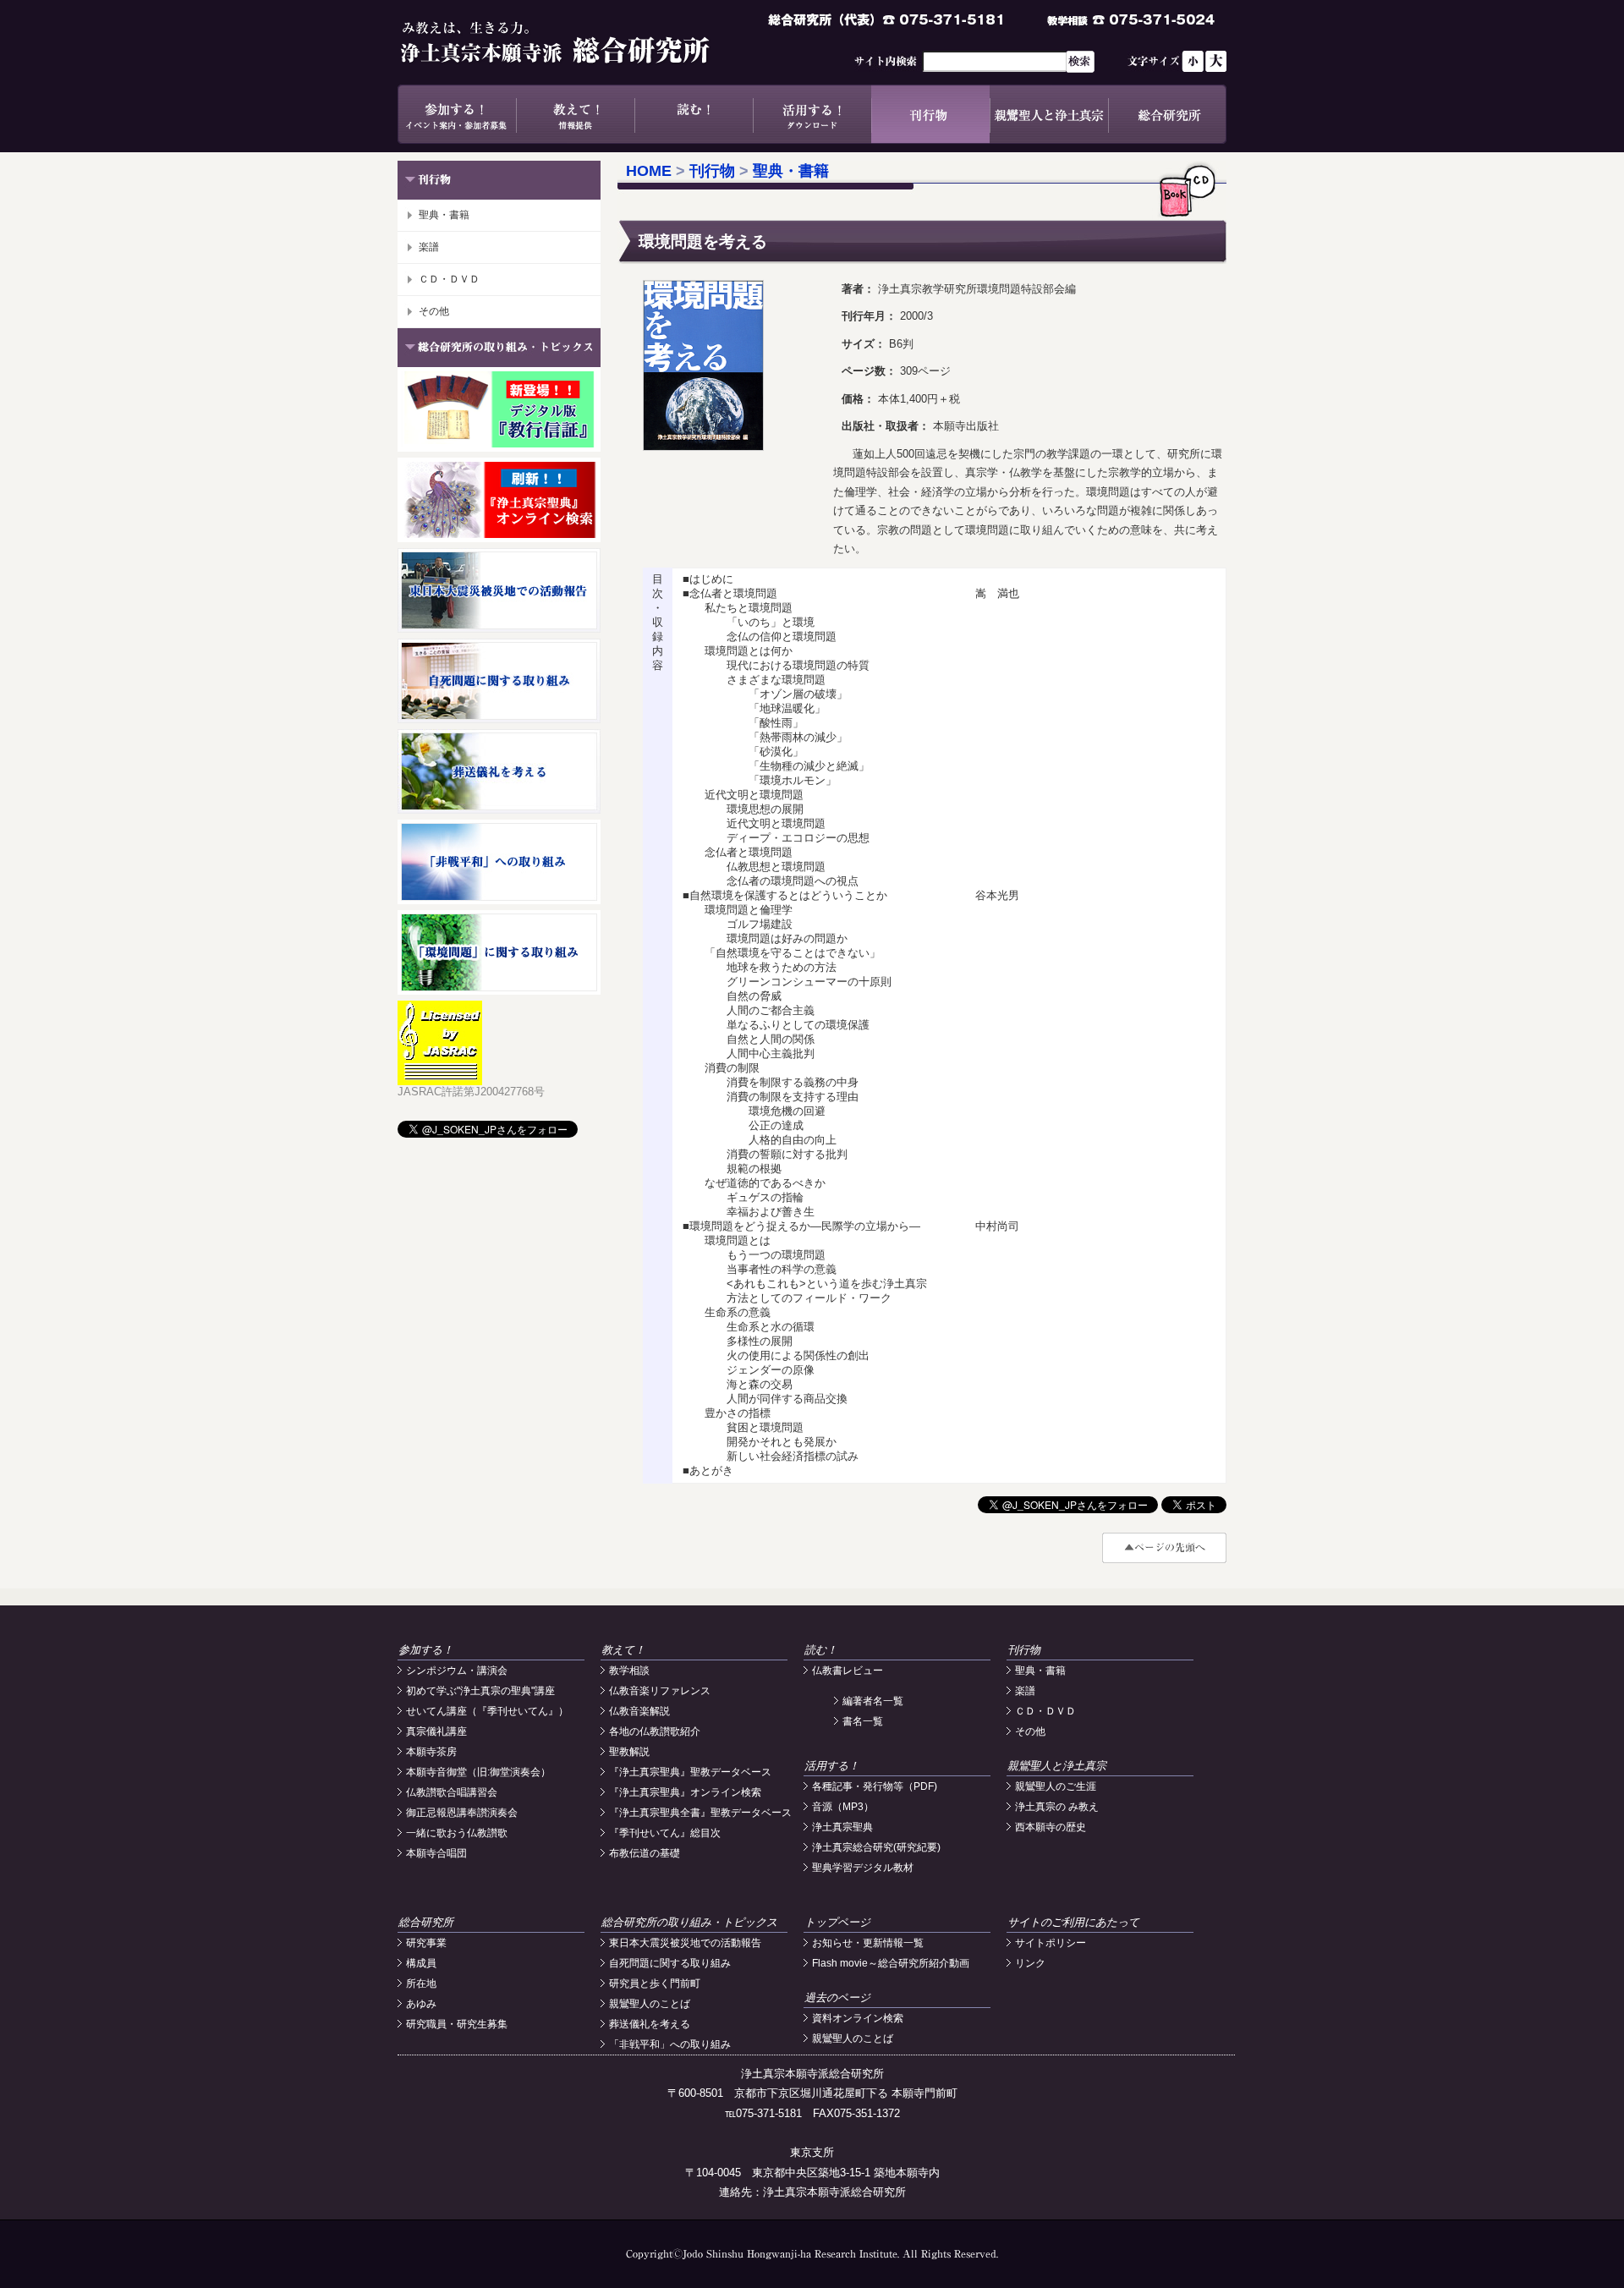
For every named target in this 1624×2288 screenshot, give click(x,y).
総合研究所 (1167, 114)
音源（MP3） (843, 1807)
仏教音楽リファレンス (660, 1691)
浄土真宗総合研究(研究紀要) (876, 1847)
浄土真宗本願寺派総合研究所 (579, 42)
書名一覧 (863, 1721)
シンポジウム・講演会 (457, 1671)
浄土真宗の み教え (1057, 1807)
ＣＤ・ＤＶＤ (449, 279)
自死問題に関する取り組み (670, 1963)
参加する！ (457, 114)
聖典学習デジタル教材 (863, 1868)
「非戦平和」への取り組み (670, 2044)
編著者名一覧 (873, 1701)
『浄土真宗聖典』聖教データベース (690, 1772)
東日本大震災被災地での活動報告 (685, 1943)
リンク (1030, 1963)
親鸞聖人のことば (650, 2004)
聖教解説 (629, 1752)
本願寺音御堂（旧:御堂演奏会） (478, 1772)
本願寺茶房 (431, 1752)
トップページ (837, 1922)
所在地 (421, 1983)
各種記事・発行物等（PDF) (875, 1786)
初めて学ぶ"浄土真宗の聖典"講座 (480, 1691)
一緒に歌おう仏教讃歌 (457, 1833)
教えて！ (575, 114)
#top (1164, 1548)
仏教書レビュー (848, 1671)
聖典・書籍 (444, 215)
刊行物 (930, 114)
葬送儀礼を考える (650, 2024)
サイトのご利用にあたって (1073, 1922)
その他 (434, 311)
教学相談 (629, 1671)
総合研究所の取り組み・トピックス (689, 1922)
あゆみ (421, 2004)
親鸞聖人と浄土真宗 (1049, 114)
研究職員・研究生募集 (457, 2024)
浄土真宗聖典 (842, 1827)
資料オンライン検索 (858, 2018)
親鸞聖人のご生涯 (1056, 1786)
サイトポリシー (1051, 1943)
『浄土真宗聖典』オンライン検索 (685, 1792)
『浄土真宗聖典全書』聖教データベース (700, 1813)
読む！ (694, 114)
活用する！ (812, 114)
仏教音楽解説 (639, 1711)
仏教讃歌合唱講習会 (452, 1792)
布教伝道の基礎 (645, 1853)
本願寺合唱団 (436, 1853)
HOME (649, 171)
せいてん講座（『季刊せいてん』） (487, 1711)
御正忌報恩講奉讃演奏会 (462, 1813)
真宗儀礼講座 (436, 1731)
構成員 (421, 1963)
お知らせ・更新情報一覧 (868, 1943)
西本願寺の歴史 (1051, 1827)
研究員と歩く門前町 (655, 1983)
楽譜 (429, 247)
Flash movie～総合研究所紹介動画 (891, 1963)
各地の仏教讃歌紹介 (655, 1731)
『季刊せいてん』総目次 (665, 1833)
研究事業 (426, 1943)
